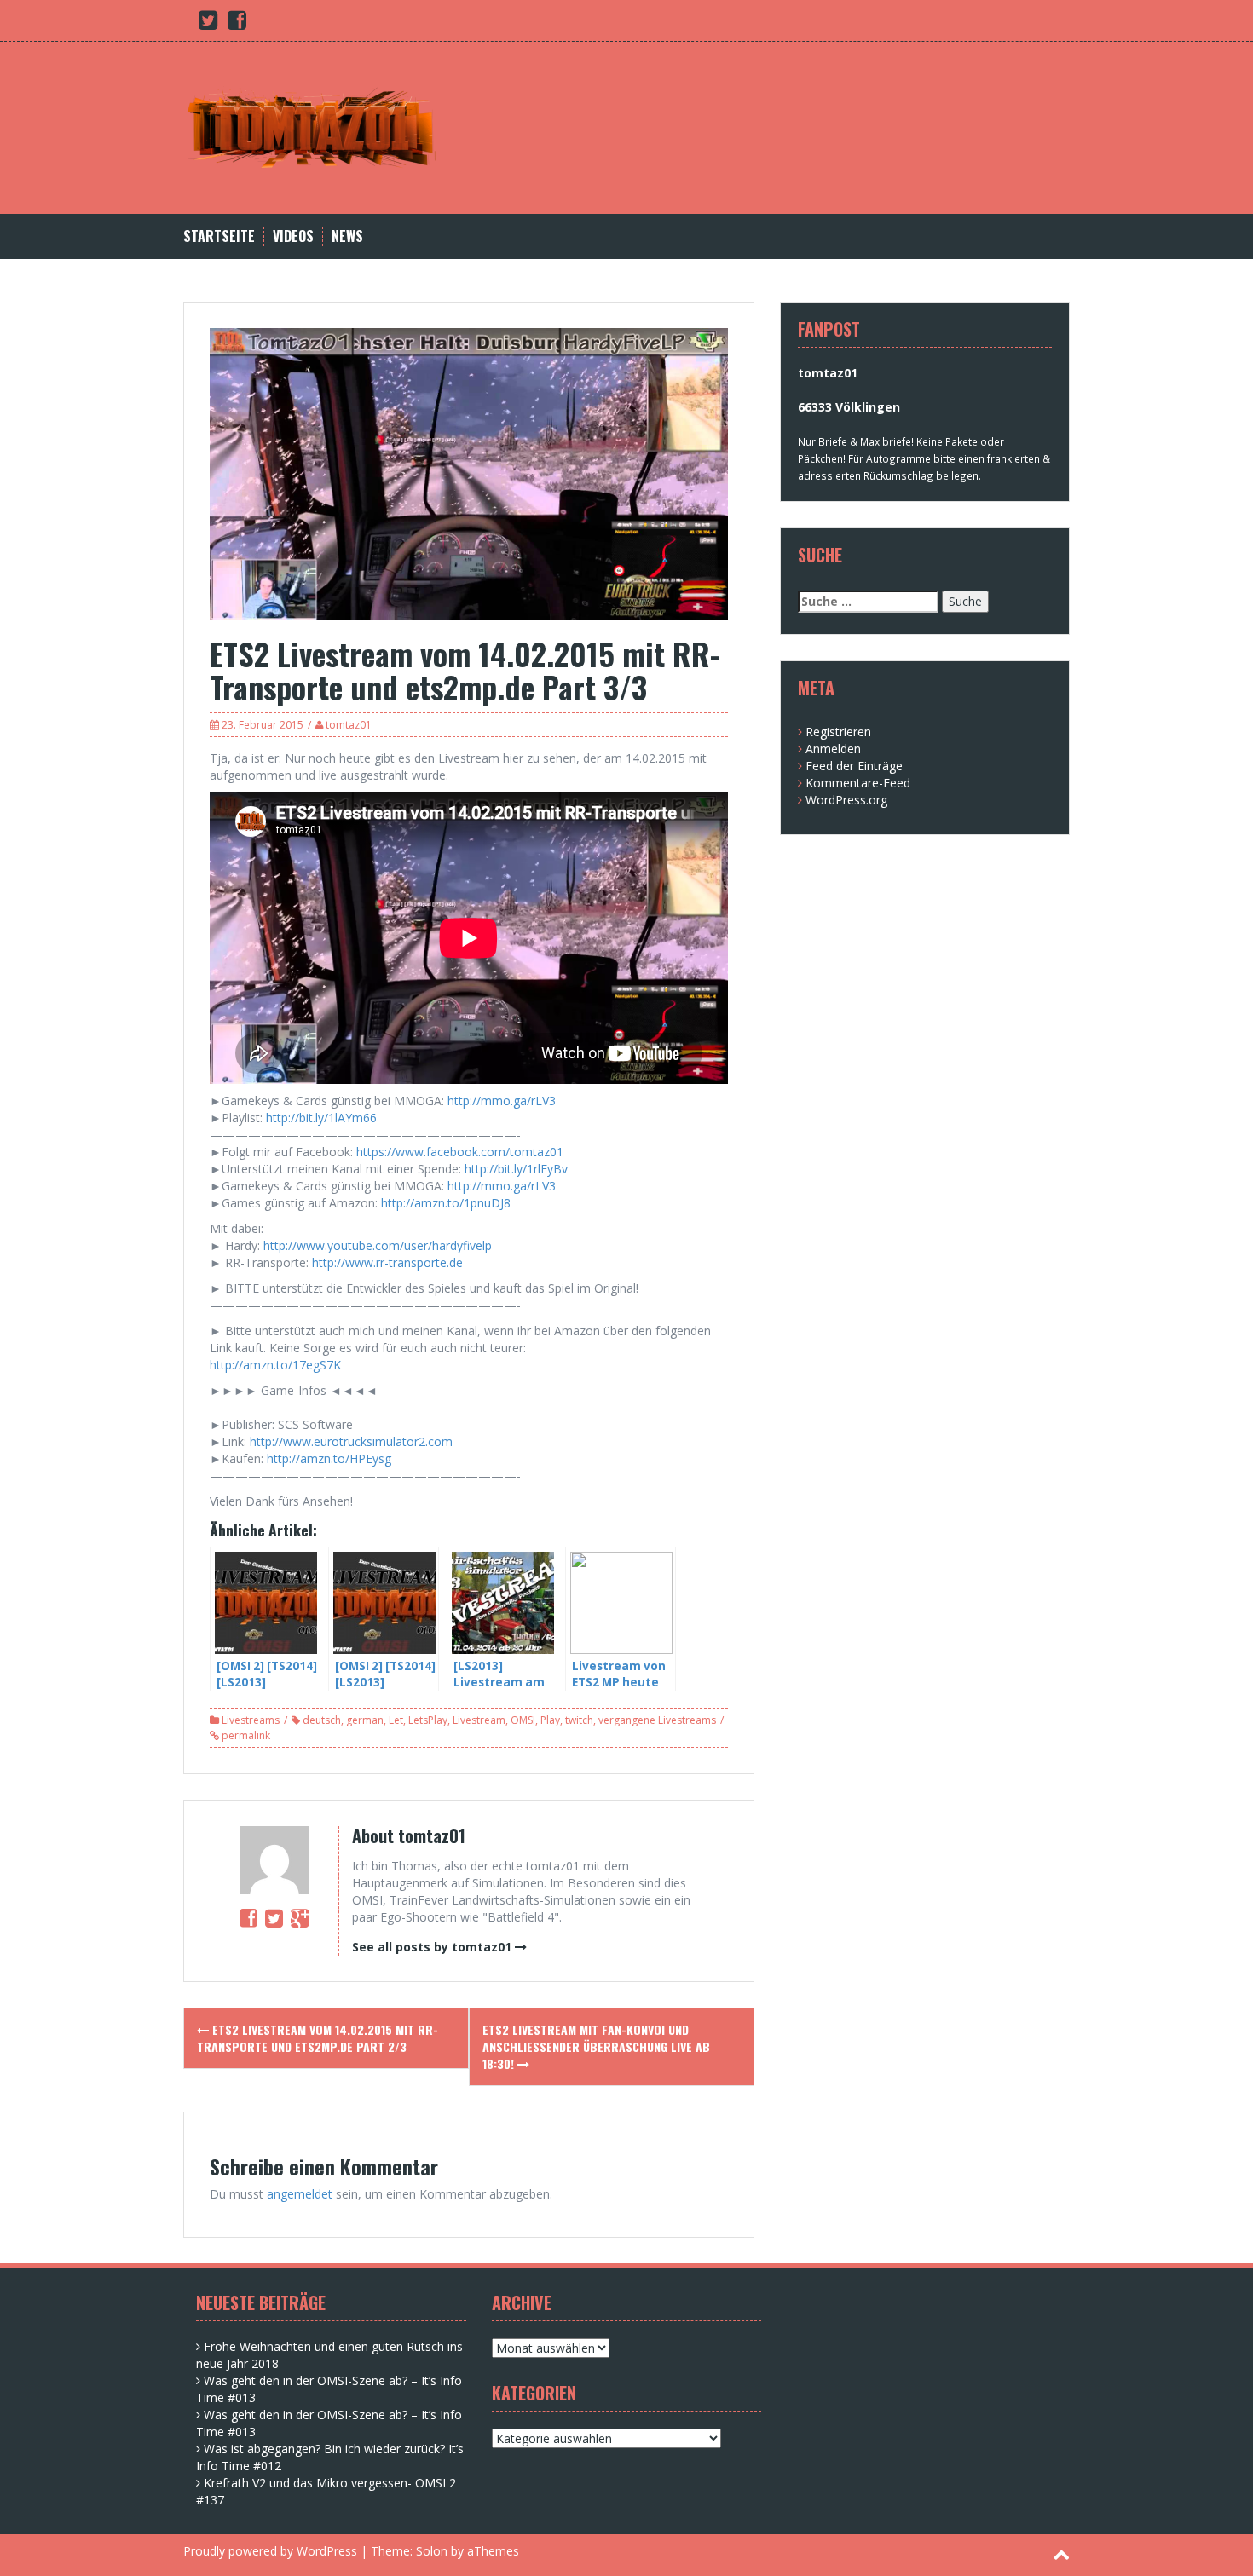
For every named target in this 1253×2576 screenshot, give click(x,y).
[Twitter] (274, 1917)
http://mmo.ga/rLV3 (502, 1101)
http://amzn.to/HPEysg (329, 1458)
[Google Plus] (300, 1917)
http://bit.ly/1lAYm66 (321, 1118)
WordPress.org (846, 800)
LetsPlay (428, 1720)
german (365, 1720)
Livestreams (251, 1720)
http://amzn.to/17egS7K (275, 1365)
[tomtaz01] (311, 127)
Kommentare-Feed (858, 783)
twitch (579, 1720)
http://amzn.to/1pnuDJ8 (446, 1203)
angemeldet (300, 2194)
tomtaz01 (349, 725)
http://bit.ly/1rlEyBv (516, 1169)
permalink (245, 1735)
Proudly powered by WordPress (270, 2551)
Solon (432, 2551)
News (347, 236)
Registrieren (838, 732)
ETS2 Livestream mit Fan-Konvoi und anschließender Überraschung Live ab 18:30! (596, 2046)
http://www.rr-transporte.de (387, 1262)
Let (396, 1720)
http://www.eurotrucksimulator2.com (351, 1441)
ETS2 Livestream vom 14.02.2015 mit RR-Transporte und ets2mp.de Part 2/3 (318, 2038)
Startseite (219, 236)
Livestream (479, 1720)
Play (550, 1720)
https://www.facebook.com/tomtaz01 (460, 1152)
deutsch (322, 1720)
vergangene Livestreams (657, 1720)
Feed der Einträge (854, 766)
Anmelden (833, 749)
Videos (293, 236)
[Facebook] (248, 1917)
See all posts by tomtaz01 (432, 1947)
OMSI (523, 1720)
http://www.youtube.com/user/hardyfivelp (378, 1245)
